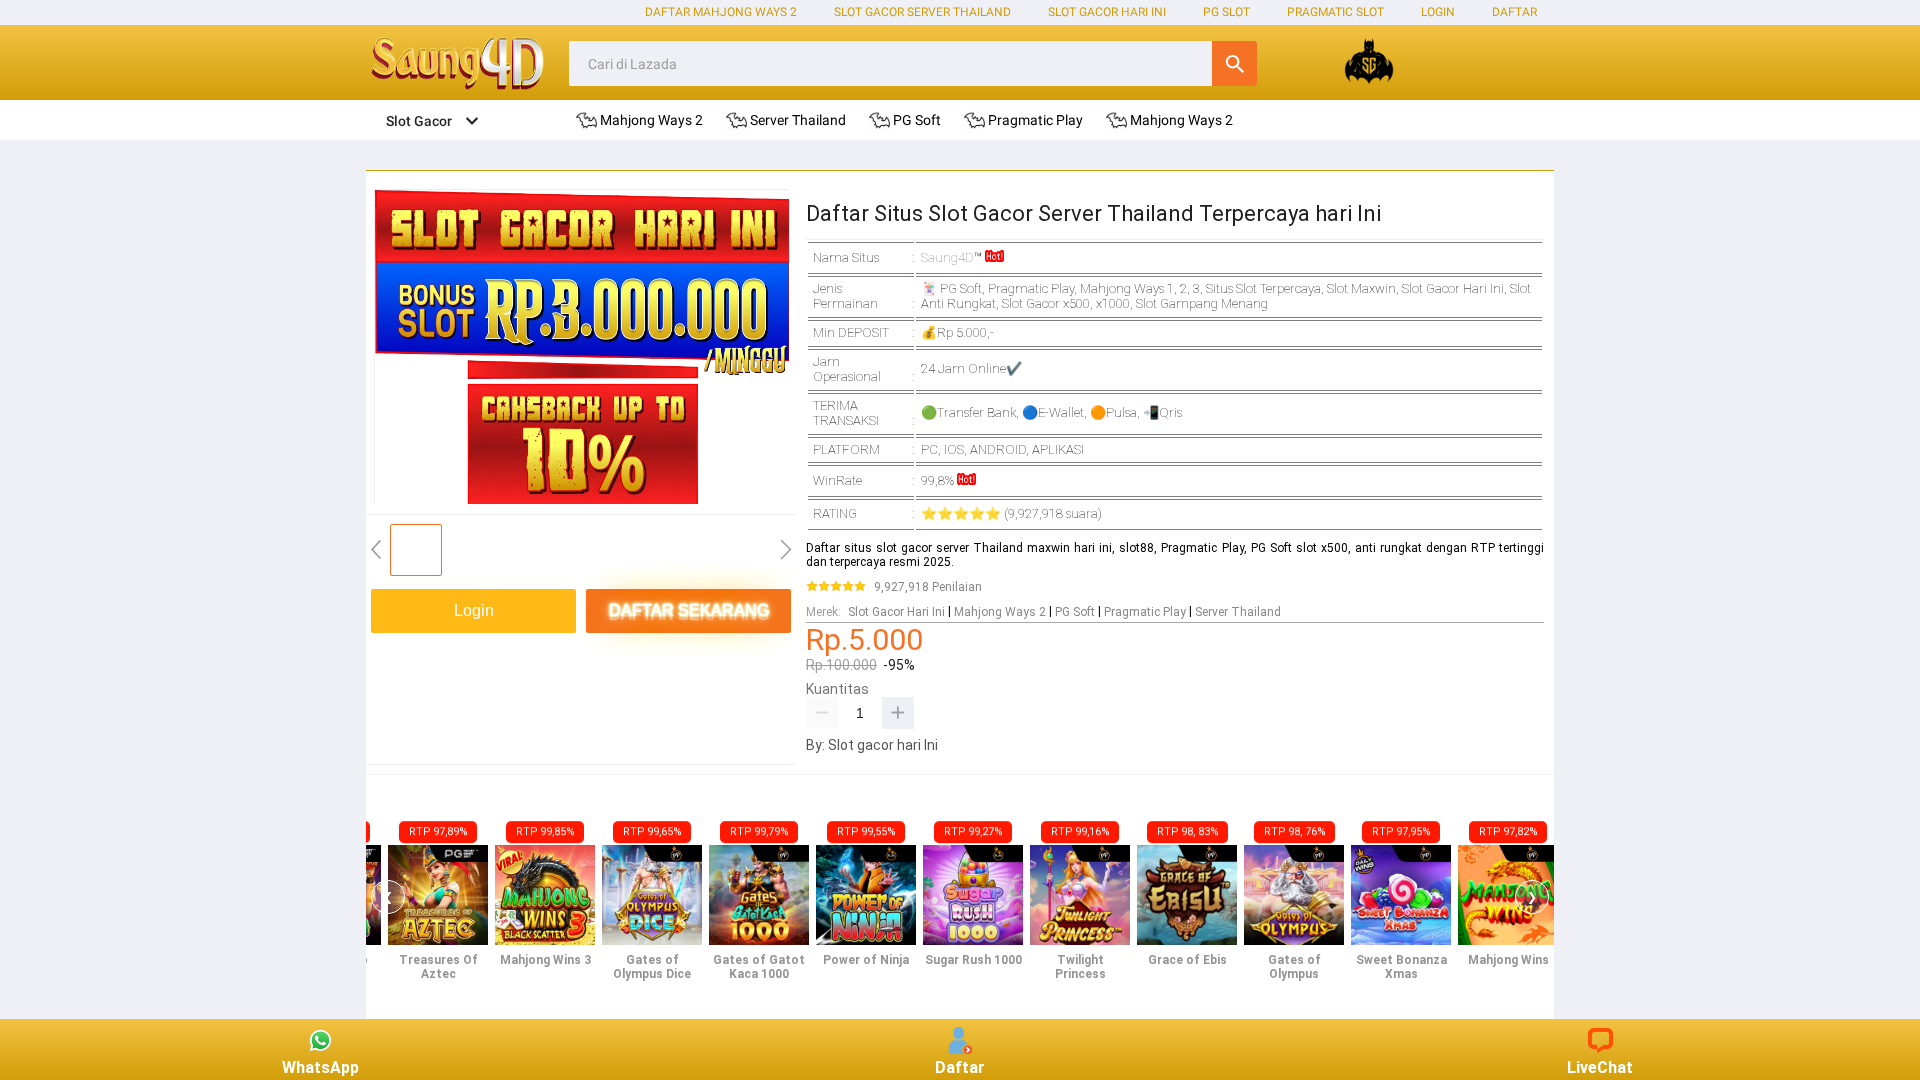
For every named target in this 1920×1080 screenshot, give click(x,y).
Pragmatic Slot (1335, 12)
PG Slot (1226, 12)
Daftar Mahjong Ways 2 (721, 12)
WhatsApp (320, 1067)
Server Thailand (1238, 612)
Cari (1234, 63)
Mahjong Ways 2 (1000, 612)
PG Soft (1075, 612)
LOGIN (1438, 12)
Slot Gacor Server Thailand (922, 12)
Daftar (960, 1067)
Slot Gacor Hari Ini (1107, 12)
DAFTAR (1514, 12)
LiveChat (1600, 1067)
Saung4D (947, 257)
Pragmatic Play (1145, 612)
